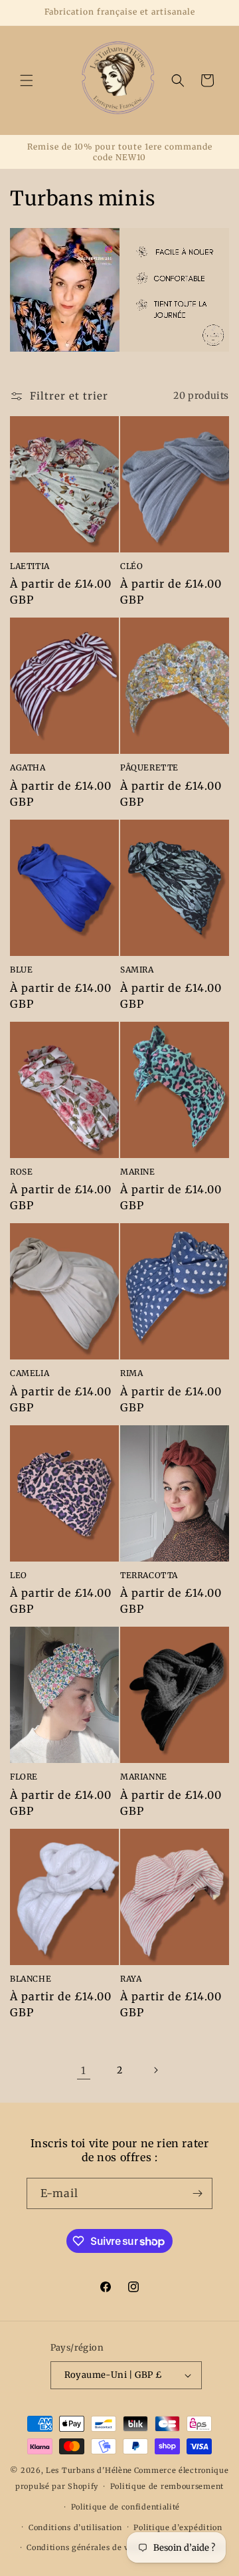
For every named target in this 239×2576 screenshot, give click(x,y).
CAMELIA (30, 1373)
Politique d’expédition (178, 2527)
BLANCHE (31, 1979)
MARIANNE (144, 1777)
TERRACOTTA (149, 1575)
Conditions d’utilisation (75, 2527)
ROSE (21, 1172)
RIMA (131, 1373)
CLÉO (131, 566)
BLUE (21, 970)
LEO (19, 1575)
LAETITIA (30, 566)
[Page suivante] (155, 2070)
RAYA (131, 1979)
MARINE (138, 1172)
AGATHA (28, 767)
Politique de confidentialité (126, 2507)
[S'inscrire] (197, 2193)
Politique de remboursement (167, 2486)
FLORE (24, 1777)
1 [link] (84, 2070)
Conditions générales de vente (86, 2547)
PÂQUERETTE (149, 767)
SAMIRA (137, 970)
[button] (27, 80)
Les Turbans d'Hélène (89, 2470)
